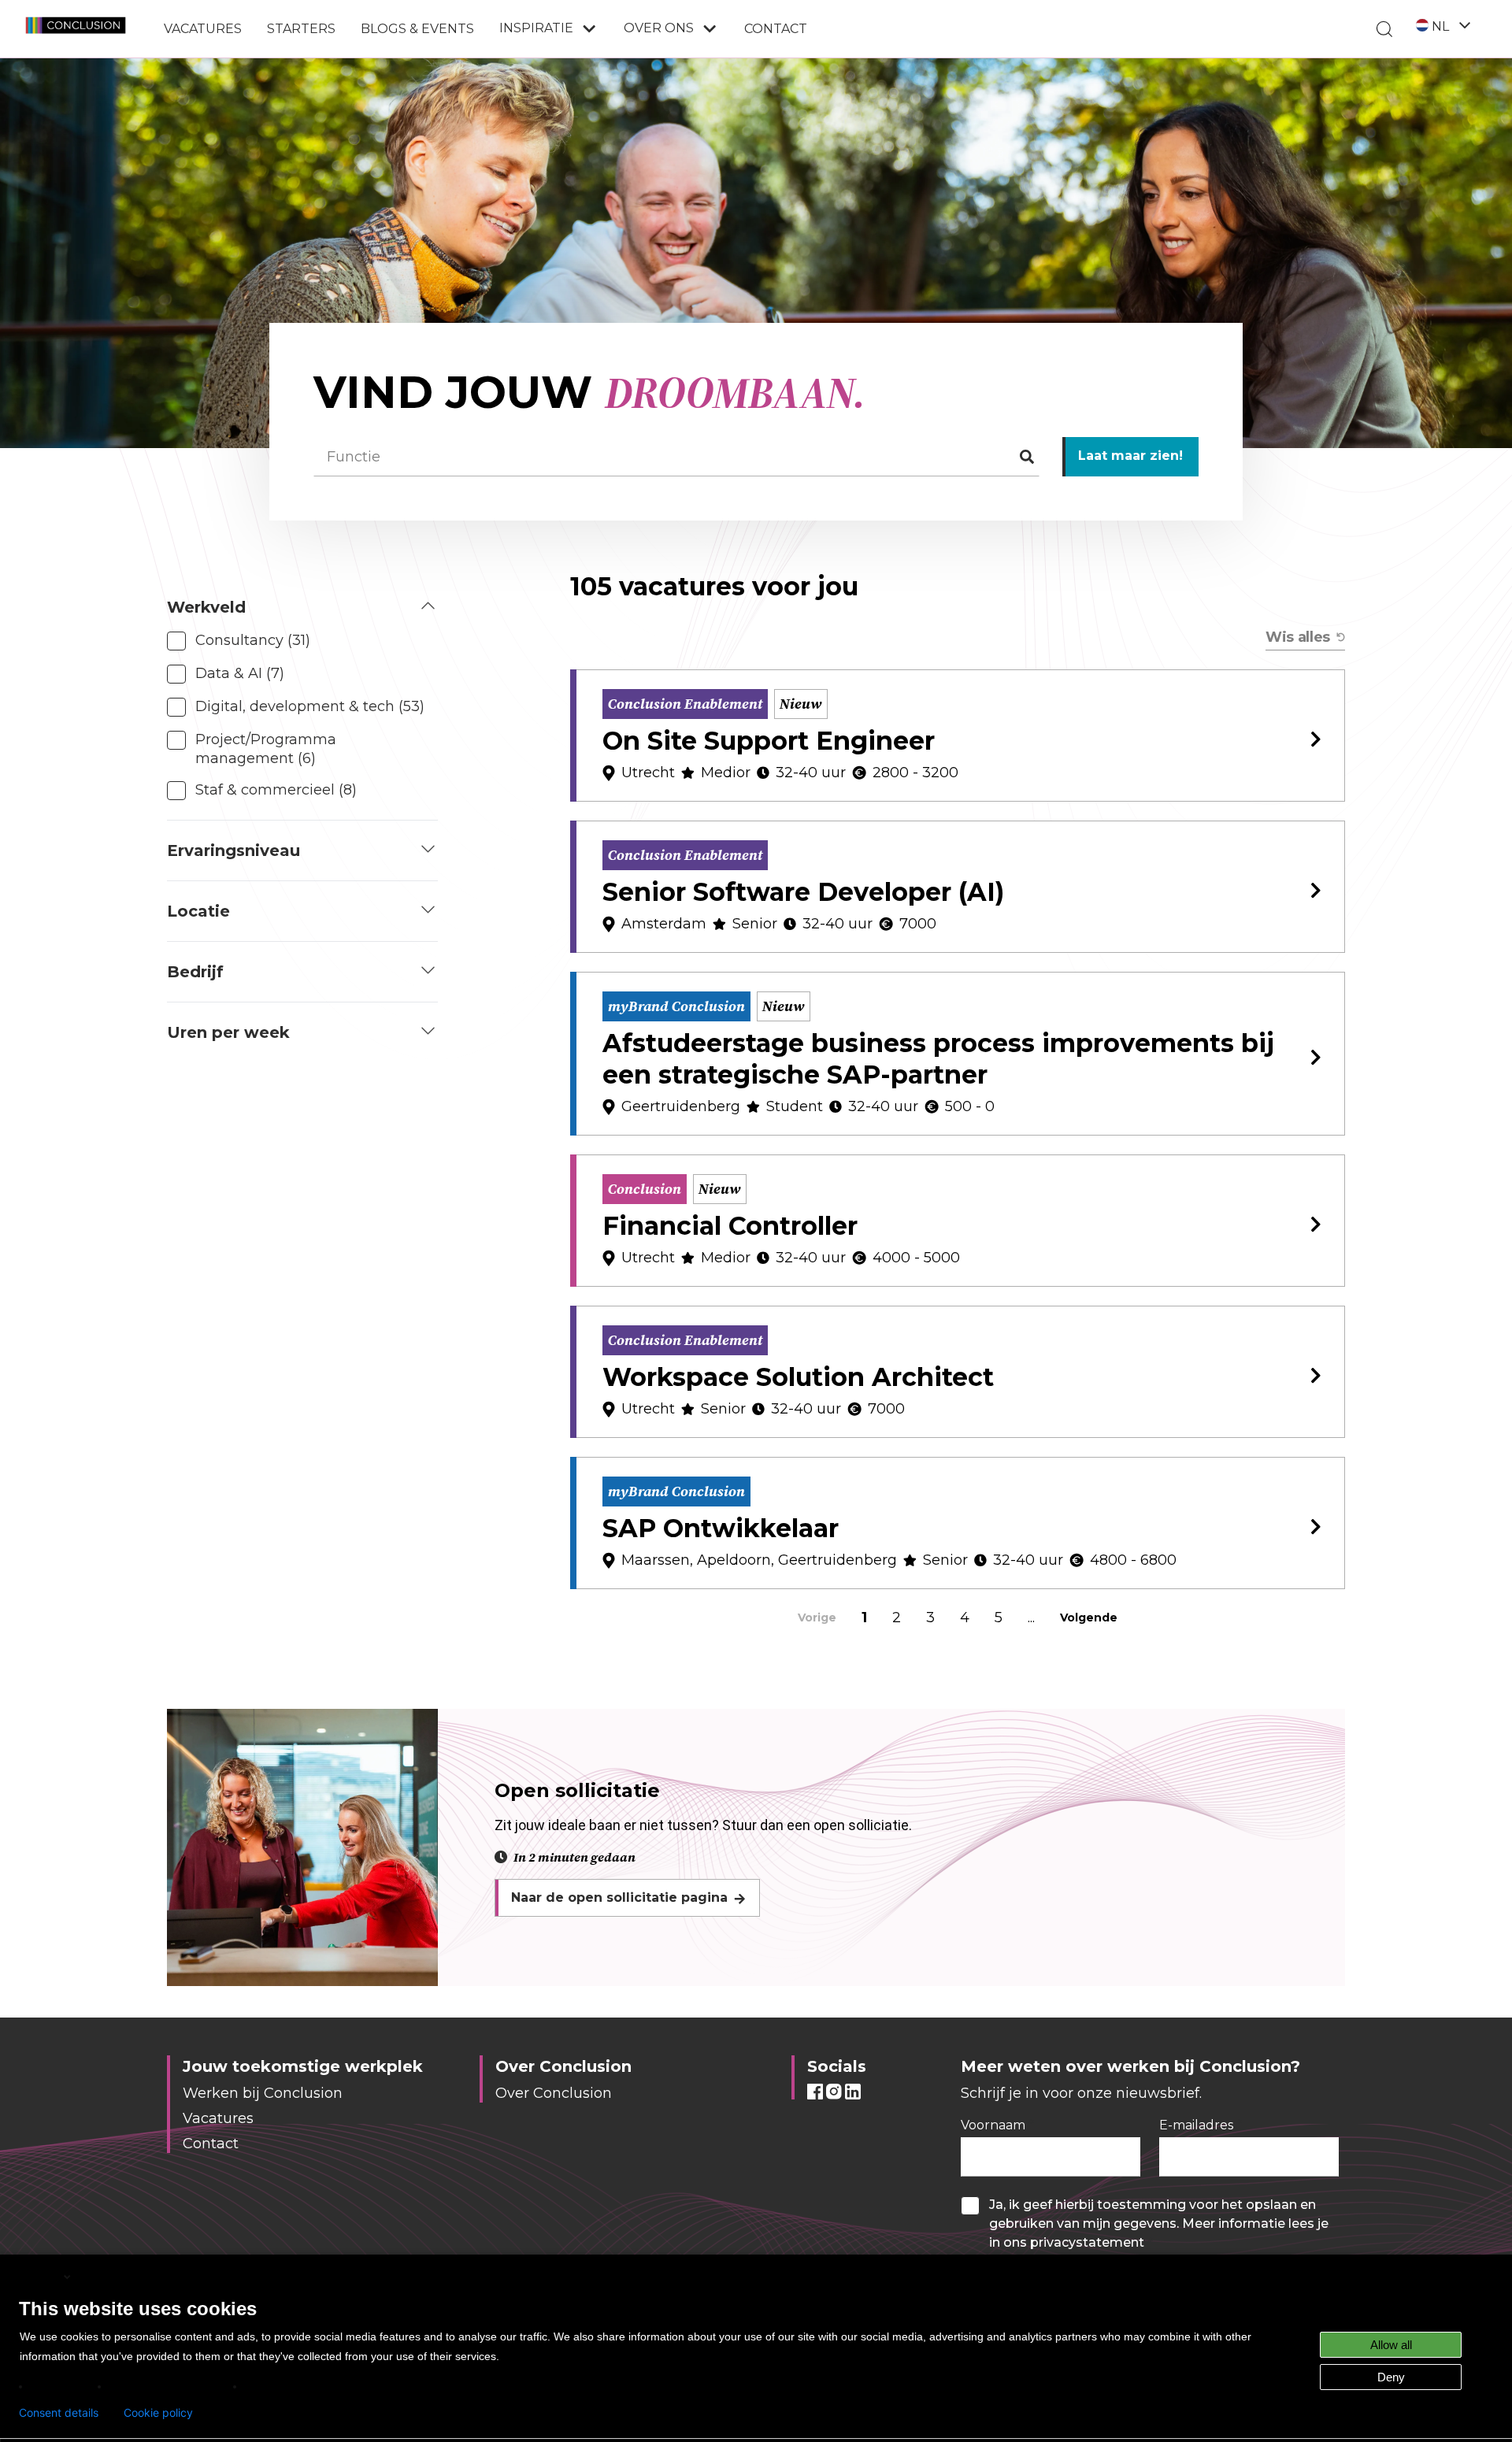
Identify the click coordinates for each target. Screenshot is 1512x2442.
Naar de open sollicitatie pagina (619, 1897)
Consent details (59, 2413)
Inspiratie (536, 28)
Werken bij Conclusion (263, 2093)
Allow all (1391, 2345)
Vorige (817, 1618)
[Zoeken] (1384, 29)
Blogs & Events (417, 29)
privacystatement (1087, 2242)
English (40, 2276)
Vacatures (203, 29)
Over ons (659, 28)
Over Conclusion (554, 2093)
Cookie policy (158, 2413)
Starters (301, 29)
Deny (1391, 2377)
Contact (776, 29)
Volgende (1089, 1618)
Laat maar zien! (1130, 456)
